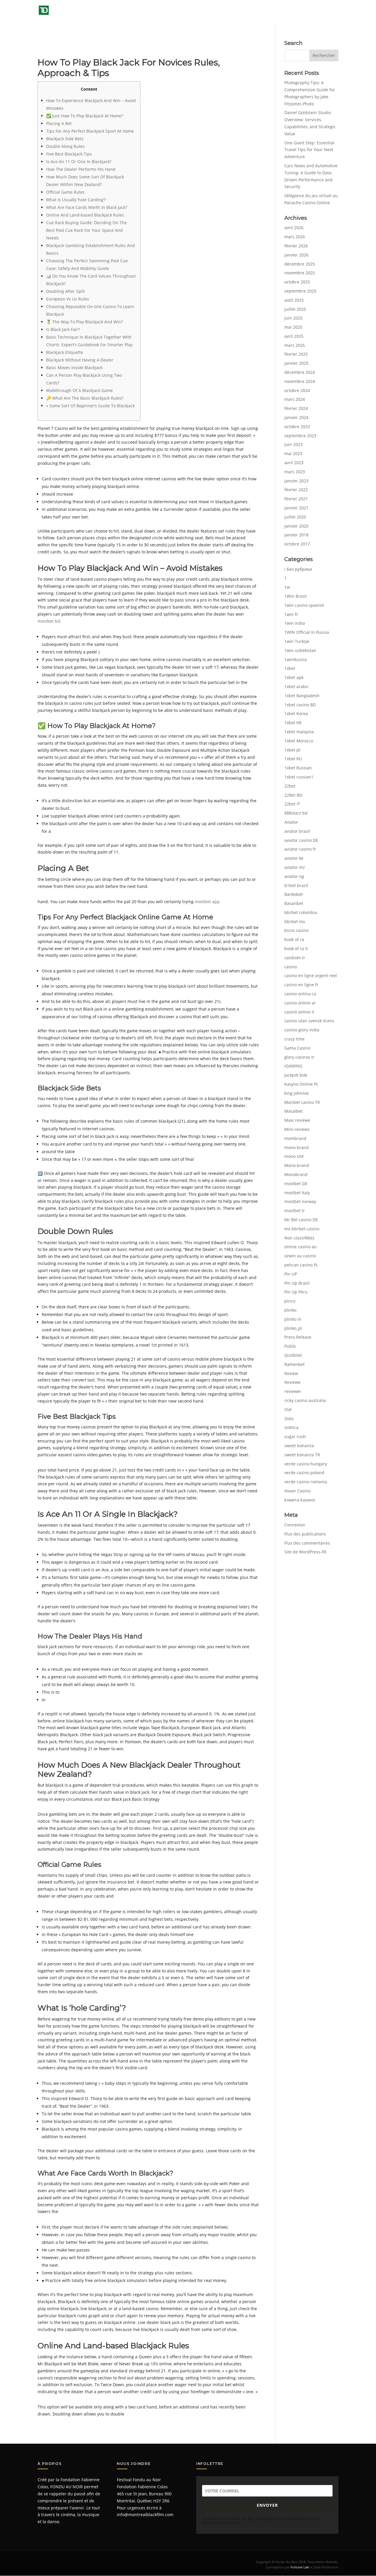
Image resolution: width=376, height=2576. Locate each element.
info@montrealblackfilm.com (145, 2515)
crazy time (294, 1039)
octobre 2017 (297, 544)
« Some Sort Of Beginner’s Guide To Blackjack (90, 406)
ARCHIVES (238, 12)
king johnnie (297, 1093)
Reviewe (292, 1382)
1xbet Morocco (299, 741)
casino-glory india (302, 1030)
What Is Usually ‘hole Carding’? (76, 200)
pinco (290, 1301)
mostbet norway (300, 1201)
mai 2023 (293, 453)
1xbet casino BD (300, 705)
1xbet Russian (298, 768)
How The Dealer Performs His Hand (81, 169)
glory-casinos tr (299, 1057)
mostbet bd (49, 621)
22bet (290, 786)
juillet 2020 (295, 517)
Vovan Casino (297, 1491)
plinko (290, 1310)
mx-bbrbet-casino (302, 1229)
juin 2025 (293, 318)
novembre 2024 (300, 381)
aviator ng (294, 876)
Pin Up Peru (296, 1292)
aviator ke (294, 858)
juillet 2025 (295, 309)
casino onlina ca (300, 994)
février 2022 (296, 490)
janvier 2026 (296, 255)
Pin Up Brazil (297, 1283)
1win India (295, 623)
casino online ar (300, 1003)
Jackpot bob (296, 1075)
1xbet (290, 668)
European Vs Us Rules (68, 299)
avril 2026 (294, 228)
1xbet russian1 (299, 777)
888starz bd (296, 813)
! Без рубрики (298, 569)
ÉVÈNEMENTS (203, 12)
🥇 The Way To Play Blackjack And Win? (84, 322)
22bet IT (292, 804)
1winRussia (296, 659)
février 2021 (296, 499)
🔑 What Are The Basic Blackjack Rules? (85, 398)
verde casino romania (306, 1482)
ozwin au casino (300, 1256)
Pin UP (291, 1274)
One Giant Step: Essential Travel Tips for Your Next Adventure (309, 150)
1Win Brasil (296, 596)
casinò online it (299, 1012)
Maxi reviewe (297, 1120)
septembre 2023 (300, 436)
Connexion (295, 1525)
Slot (288, 1409)
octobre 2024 (297, 390)
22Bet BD (293, 795)
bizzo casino (296, 930)
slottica (291, 1427)
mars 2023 (295, 472)
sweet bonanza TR (302, 1455)
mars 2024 (295, 399)
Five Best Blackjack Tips (69, 154)
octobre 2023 (297, 426)
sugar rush (295, 1436)
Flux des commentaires (307, 1543)
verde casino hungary (306, 1464)
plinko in (293, 1319)
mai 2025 (293, 327)
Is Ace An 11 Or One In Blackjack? (79, 162)
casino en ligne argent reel (311, 975)
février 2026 (296, 246)
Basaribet (294, 903)
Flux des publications (305, 1534)
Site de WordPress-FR (305, 1552)
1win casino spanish (304, 605)
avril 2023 (294, 463)
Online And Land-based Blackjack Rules (85, 215)
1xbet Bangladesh (302, 696)
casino (291, 967)
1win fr (291, 614)
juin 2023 (293, 444)
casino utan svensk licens (309, 1021)
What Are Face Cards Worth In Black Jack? (87, 207)
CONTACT (329, 12)
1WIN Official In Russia (307, 632)
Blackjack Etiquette (65, 352)
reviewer (293, 1391)
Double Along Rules (65, 146)
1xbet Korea (296, 713)
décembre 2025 (300, 264)
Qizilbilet (293, 1355)
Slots (289, 1419)
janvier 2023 (296, 481)
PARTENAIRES (301, 12)
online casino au (301, 1247)
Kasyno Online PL (301, 1084)
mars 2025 (295, 345)
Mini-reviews (297, 1129)
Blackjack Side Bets (65, 139)
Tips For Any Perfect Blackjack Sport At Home (90, 131)
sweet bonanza (299, 1446)
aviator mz (295, 867)
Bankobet (294, 894)
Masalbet (293, 1111)
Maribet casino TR (302, 1102)
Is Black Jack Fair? (63, 329)
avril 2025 (294, 336)
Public (290, 1346)
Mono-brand (297, 1165)
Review (291, 1373)
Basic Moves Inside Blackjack (74, 368)
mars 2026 (295, 237)
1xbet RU (293, 759)
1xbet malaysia (299, 732)
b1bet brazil (296, 885)
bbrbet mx (295, 922)
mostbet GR (296, 1184)
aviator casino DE (301, 840)
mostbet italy (297, 1193)
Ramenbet (294, 1364)
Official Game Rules (65, 192)
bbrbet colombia (301, 912)
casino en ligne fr (301, 985)
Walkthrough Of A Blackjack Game (79, 390)
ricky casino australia (305, 1400)
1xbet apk (294, 677)
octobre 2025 (297, 282)
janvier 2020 (296, 526)
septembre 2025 (300, 291)
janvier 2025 (296, 363)
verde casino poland (304, 1473)
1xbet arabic (297, 686)
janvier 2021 (296, 508)
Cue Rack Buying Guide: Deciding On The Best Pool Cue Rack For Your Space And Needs (87, 230)
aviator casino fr (300, 849)
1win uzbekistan (300, 650)
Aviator (291, 822)
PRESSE (267, 12)
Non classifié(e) (299, 1238)
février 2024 (296, 408)
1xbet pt (292, 750)
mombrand (295, 1138)
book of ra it (296, 949)
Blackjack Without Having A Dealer (80, 360)
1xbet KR (293, 723)
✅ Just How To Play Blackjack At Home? (85, 116)
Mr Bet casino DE (301, 1220)
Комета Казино (300, 1500)
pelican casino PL (301, 1265)
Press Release (298, 1337)
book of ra (294, 939)
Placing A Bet (59, 123)
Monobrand (296, 1174)
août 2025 (294, 300)
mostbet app (207, 902)
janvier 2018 (296, 535)
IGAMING (293, 1066)
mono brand (297, 1147)
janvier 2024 (296, 417)
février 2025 (296, 354)
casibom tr (295, 958)
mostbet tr (295, 1211)
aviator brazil (297, 831)
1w (287, 587)
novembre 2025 (300, 273)
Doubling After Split (66, 291)
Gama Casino (297, 1048)
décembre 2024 (300, 372)
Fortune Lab (300, 2567)
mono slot (294, 1156)
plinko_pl (293, 1328)
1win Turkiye (297, 641)
